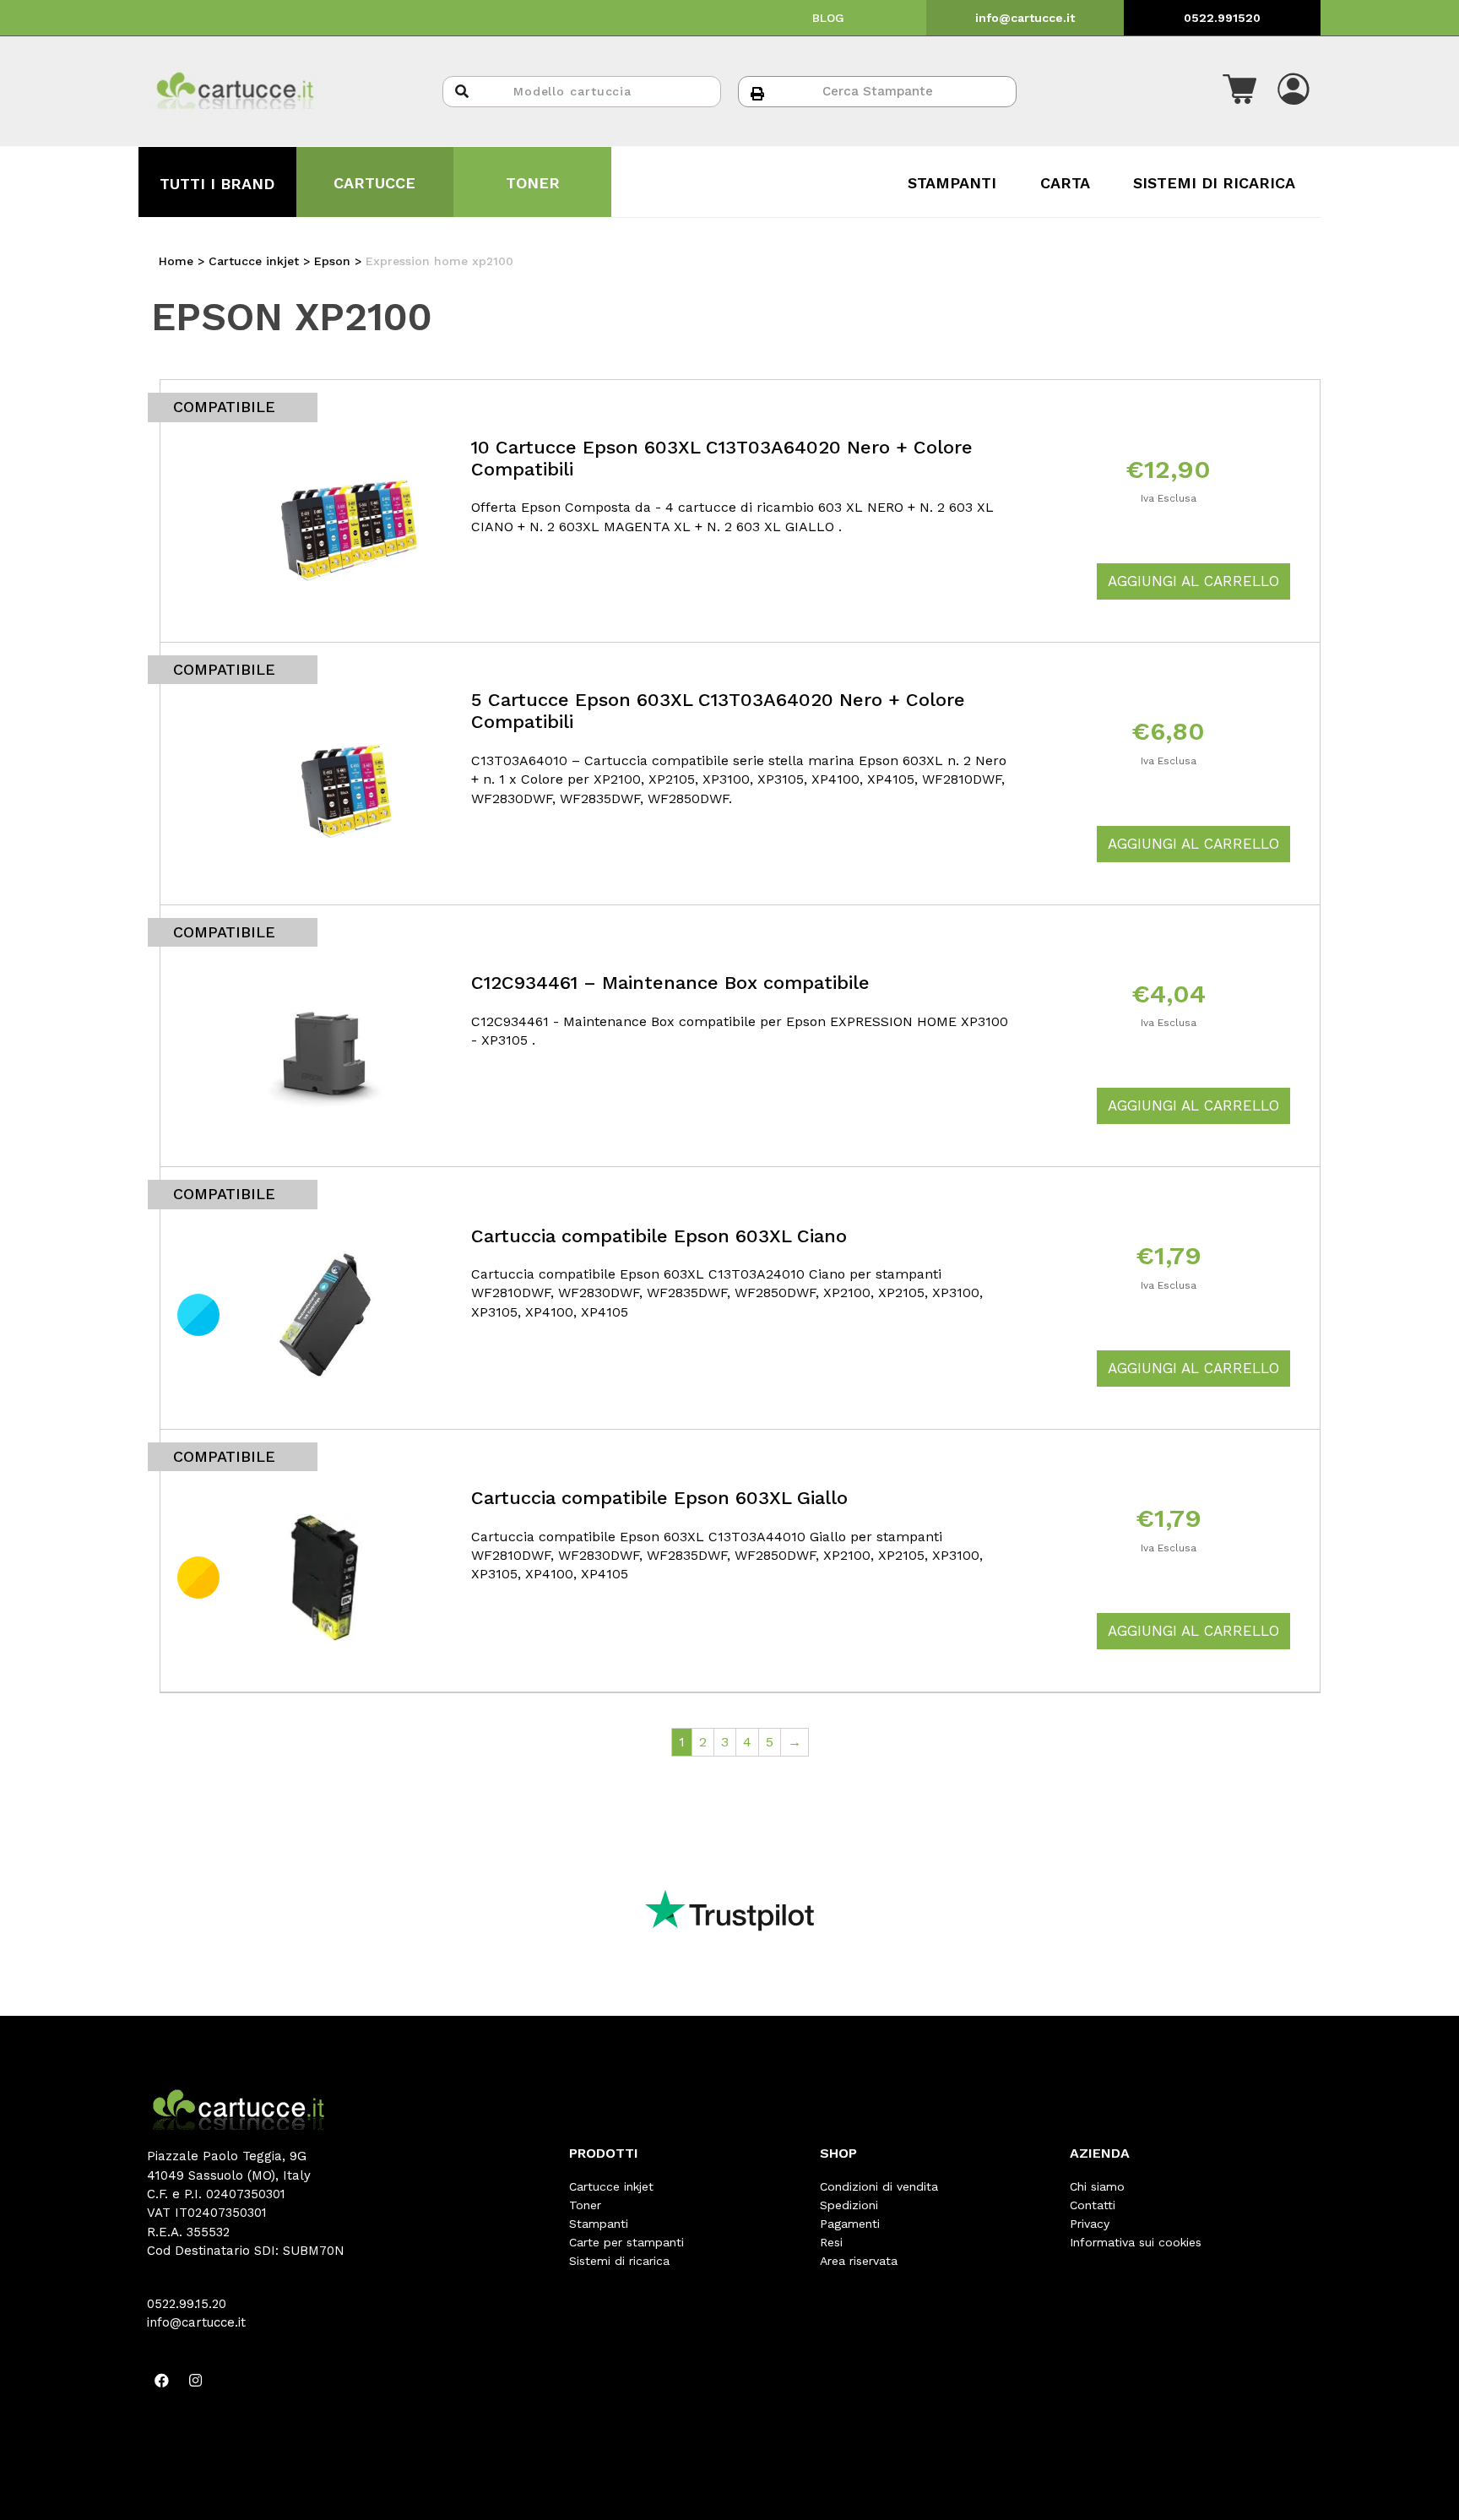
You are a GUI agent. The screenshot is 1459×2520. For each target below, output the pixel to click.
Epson (332, 261)
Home (176, 261)
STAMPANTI (952, 183)
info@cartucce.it (1025, 18)
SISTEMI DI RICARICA (1214, 183)
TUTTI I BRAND (217, 184)
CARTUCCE (374, 183)
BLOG (828, 18)
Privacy (1090, 2224)
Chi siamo (1097, 2186)
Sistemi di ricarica (619, 2261)
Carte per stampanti (626, 2242)
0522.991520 (1222, 18)
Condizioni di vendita (879, 2186)
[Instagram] (195, 2380)
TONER (533, 183)
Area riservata (859, 2261)
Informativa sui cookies (1136, 2242)
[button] (1239, 91)
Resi (831, 2242)
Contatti (1093, 2205)
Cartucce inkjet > (261, 261)
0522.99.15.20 (187, 2304)
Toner (585, 2205)
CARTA (1065, 183)
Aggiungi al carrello (1193, 581)
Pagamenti (850, 2224)
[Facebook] (161, 2380)
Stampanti (599, 2224)
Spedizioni (849, 2205)
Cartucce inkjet (611, 2186)
